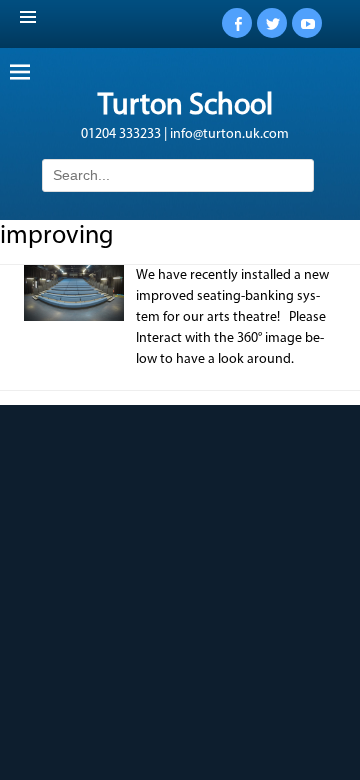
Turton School (185, 106)
